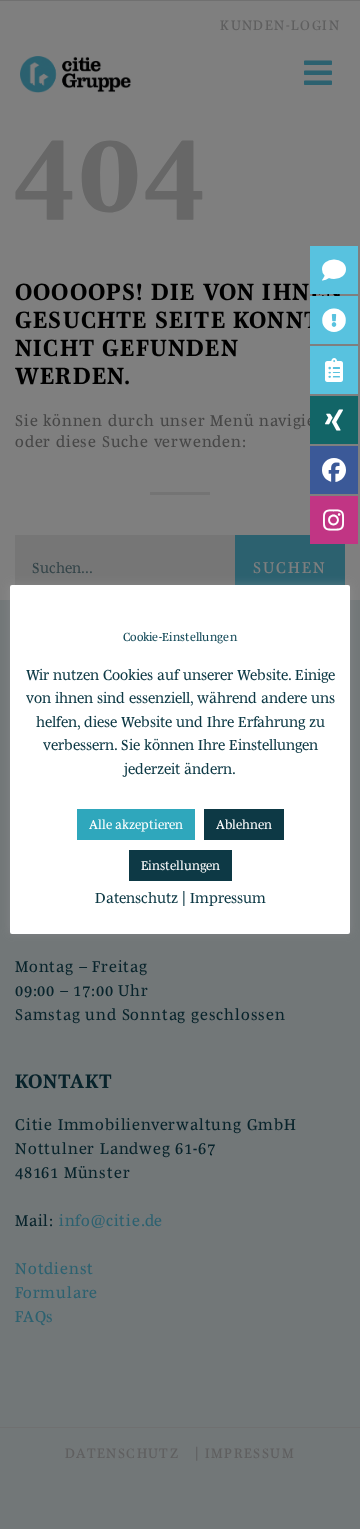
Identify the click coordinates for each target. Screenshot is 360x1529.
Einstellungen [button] (180, 865)
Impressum (228, 897)
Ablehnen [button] (244, 824)
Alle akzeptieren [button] (136, 824)
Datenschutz (136, 897)
